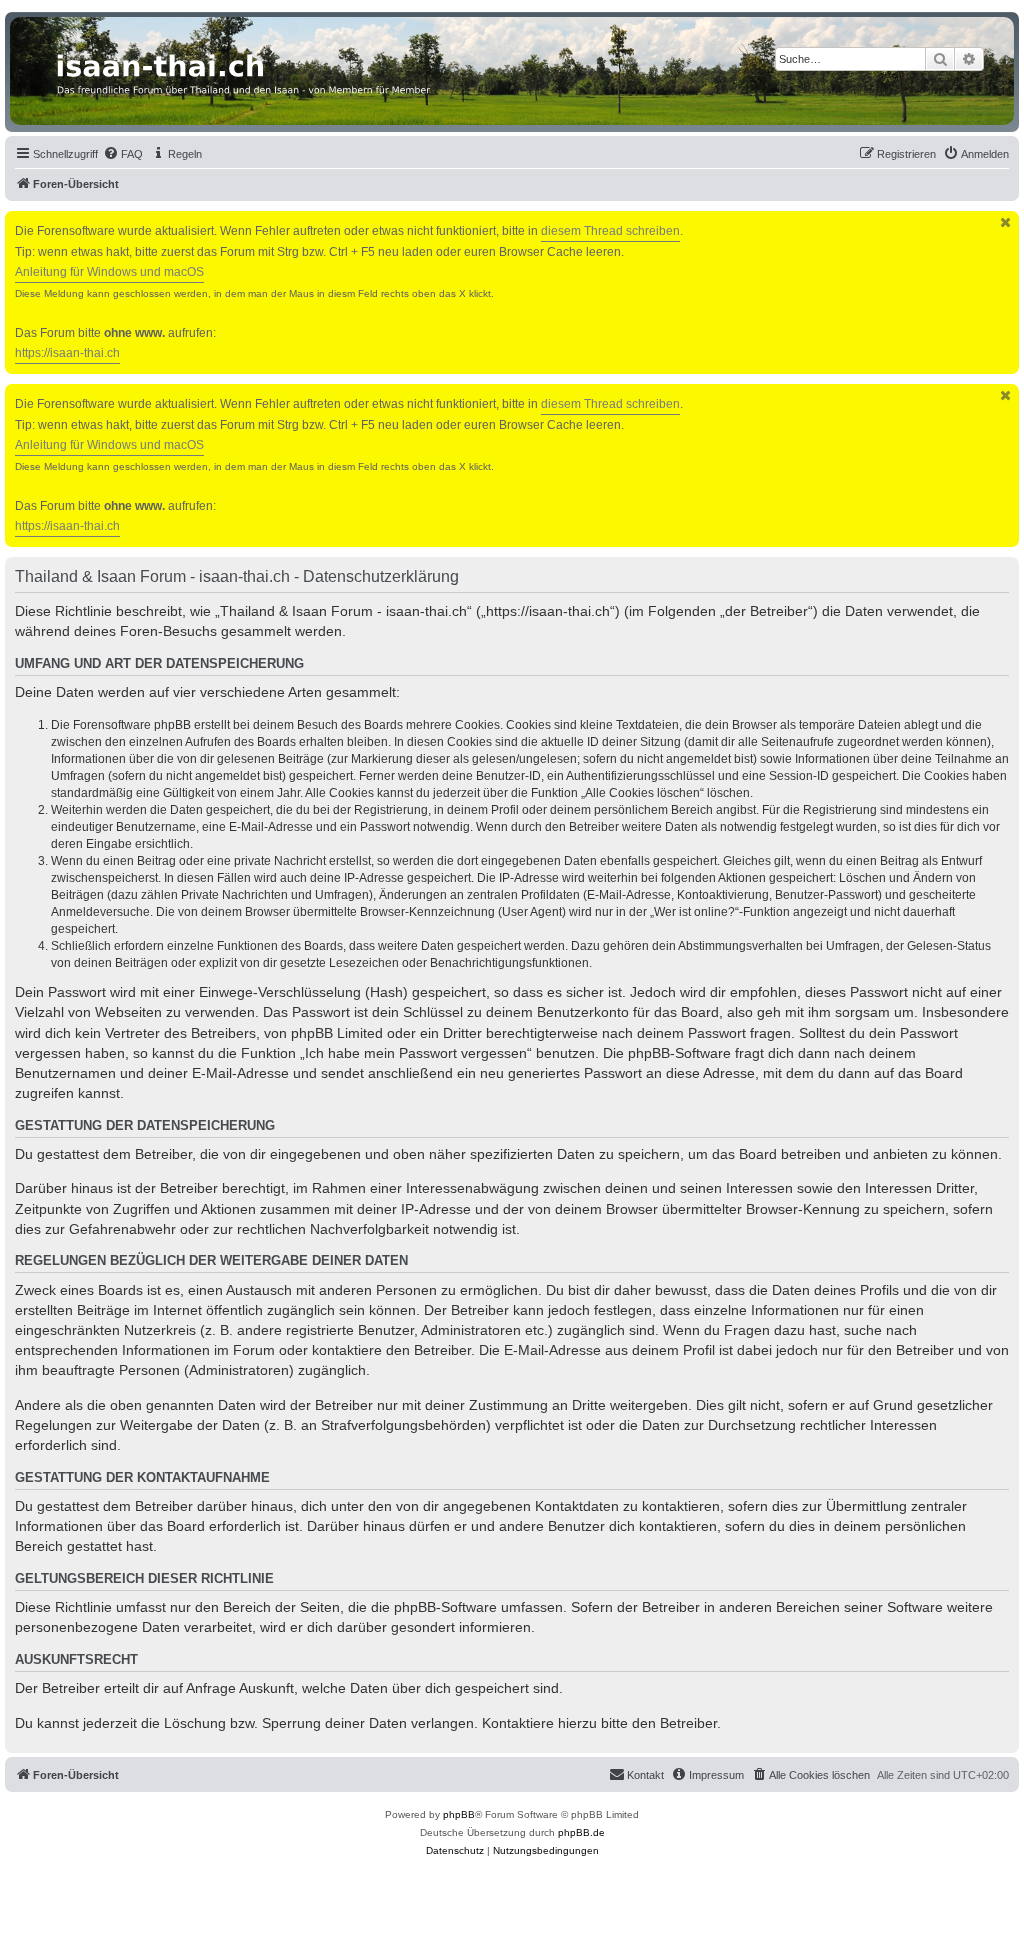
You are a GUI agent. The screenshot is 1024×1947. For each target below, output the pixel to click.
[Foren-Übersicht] (512, 71)
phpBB (459, 1814)
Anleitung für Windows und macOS (109, 272)
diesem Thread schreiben (610, 231)
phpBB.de (581, 1832)
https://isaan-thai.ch (67, 353)
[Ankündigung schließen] (1006, 222)
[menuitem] (123, 154)
